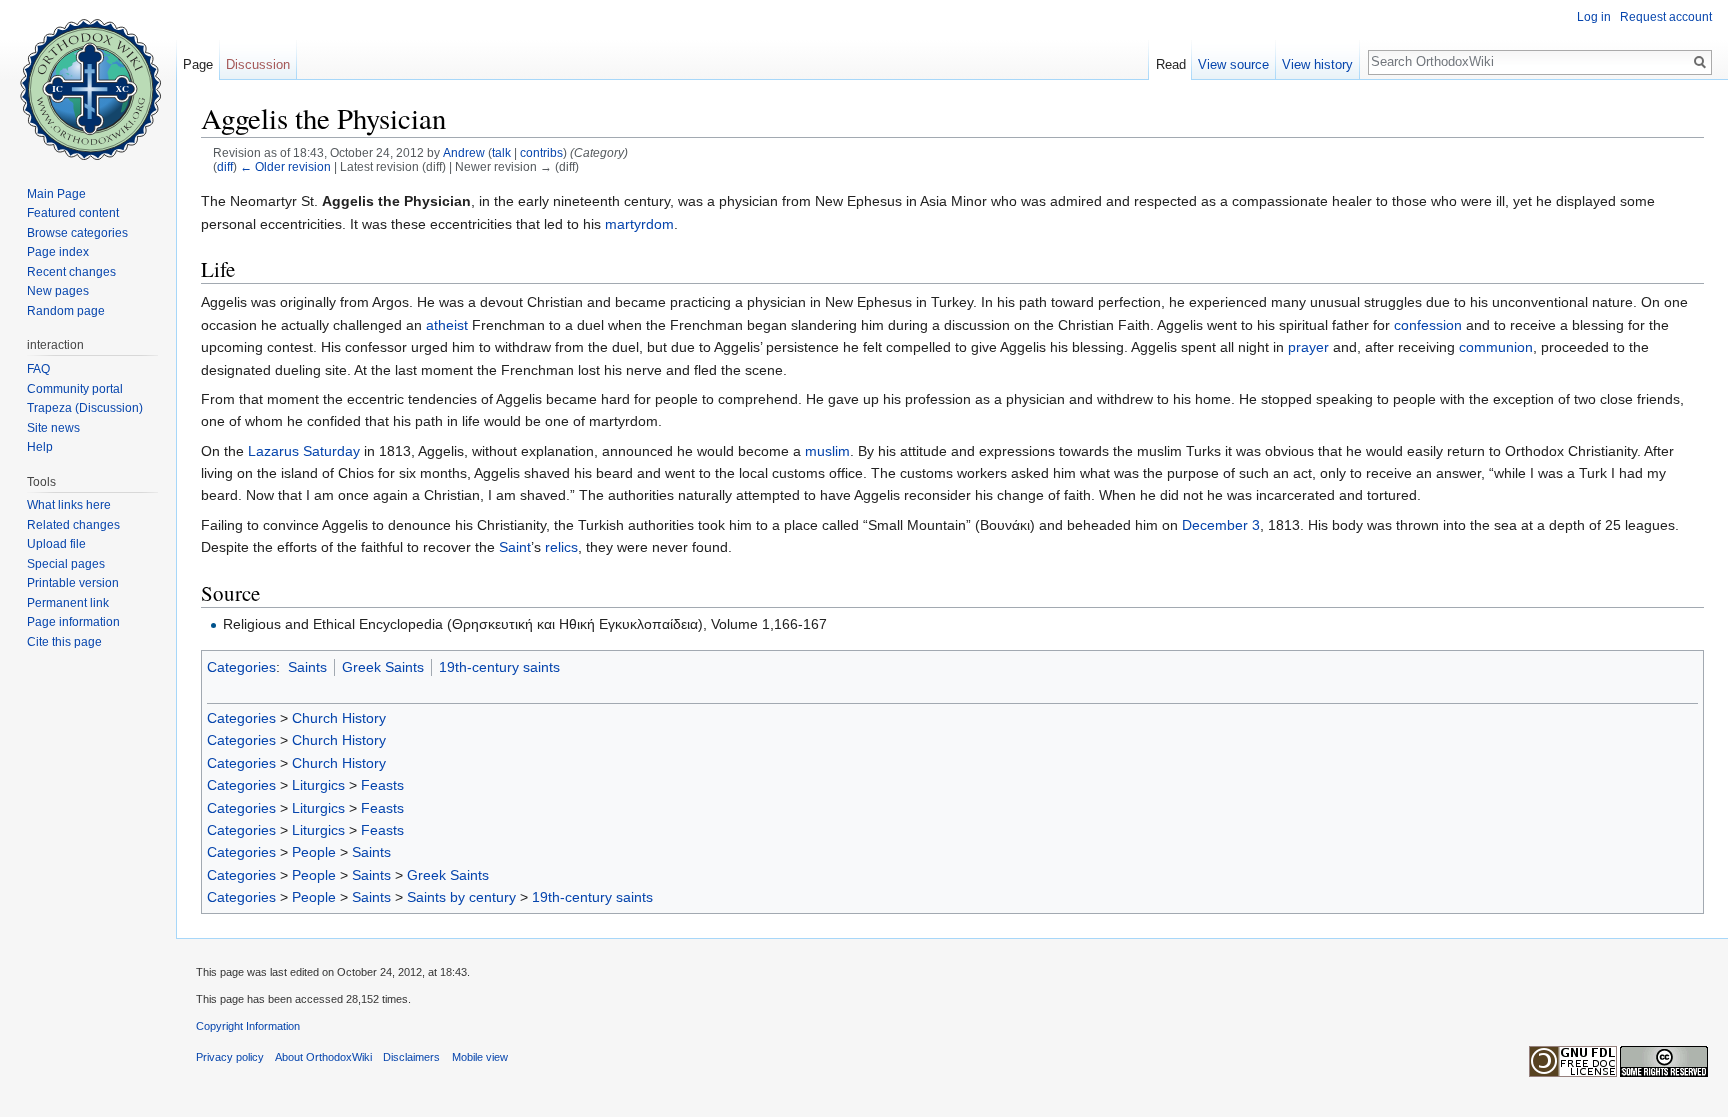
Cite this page (64, 642)
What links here (69, 505)
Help (40, 447)
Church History (339, 718)
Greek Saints (383, 667)
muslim (827, 451)
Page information (73, 622)
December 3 (1221, 525)
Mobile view (480, 1057)
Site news (53, 428)
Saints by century (461, 897)
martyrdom (639, 224)
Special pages (66, 564)
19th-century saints (499, 667)
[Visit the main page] (88, 80)
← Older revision (285, 166)
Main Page (56, 194)
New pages (58, 291)
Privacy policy (230, 1057)
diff (225, 166)
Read (1171, 64)
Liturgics (318, 785)
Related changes (73, 525)
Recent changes (71, 272)
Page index (58, 252)
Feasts (382, 785)
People (314, 852)
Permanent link (68, 603)
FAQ (38, 369)
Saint (515, 547)
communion (1496, 347)
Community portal (75, 389)
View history (1317, 64)
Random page (66, 311)
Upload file (56, 544)
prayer (1308, 347)
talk (501, 152)
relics (561, 547)
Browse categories (77, 233)
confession (1428, 325)
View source (1233, 64)
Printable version (73, 583)
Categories (241, 667)
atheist (447, 325)
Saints (307, 667)
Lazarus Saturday (304, 451)
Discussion (258, 64)
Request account (1666, 17)
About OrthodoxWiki (323, 1057)
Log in (1594, 17)
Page (198, 64)
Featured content (73, 213)
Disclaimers (411, 1057)
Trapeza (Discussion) (85, 408)
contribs (541, 152)
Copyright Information (248, 1026)
